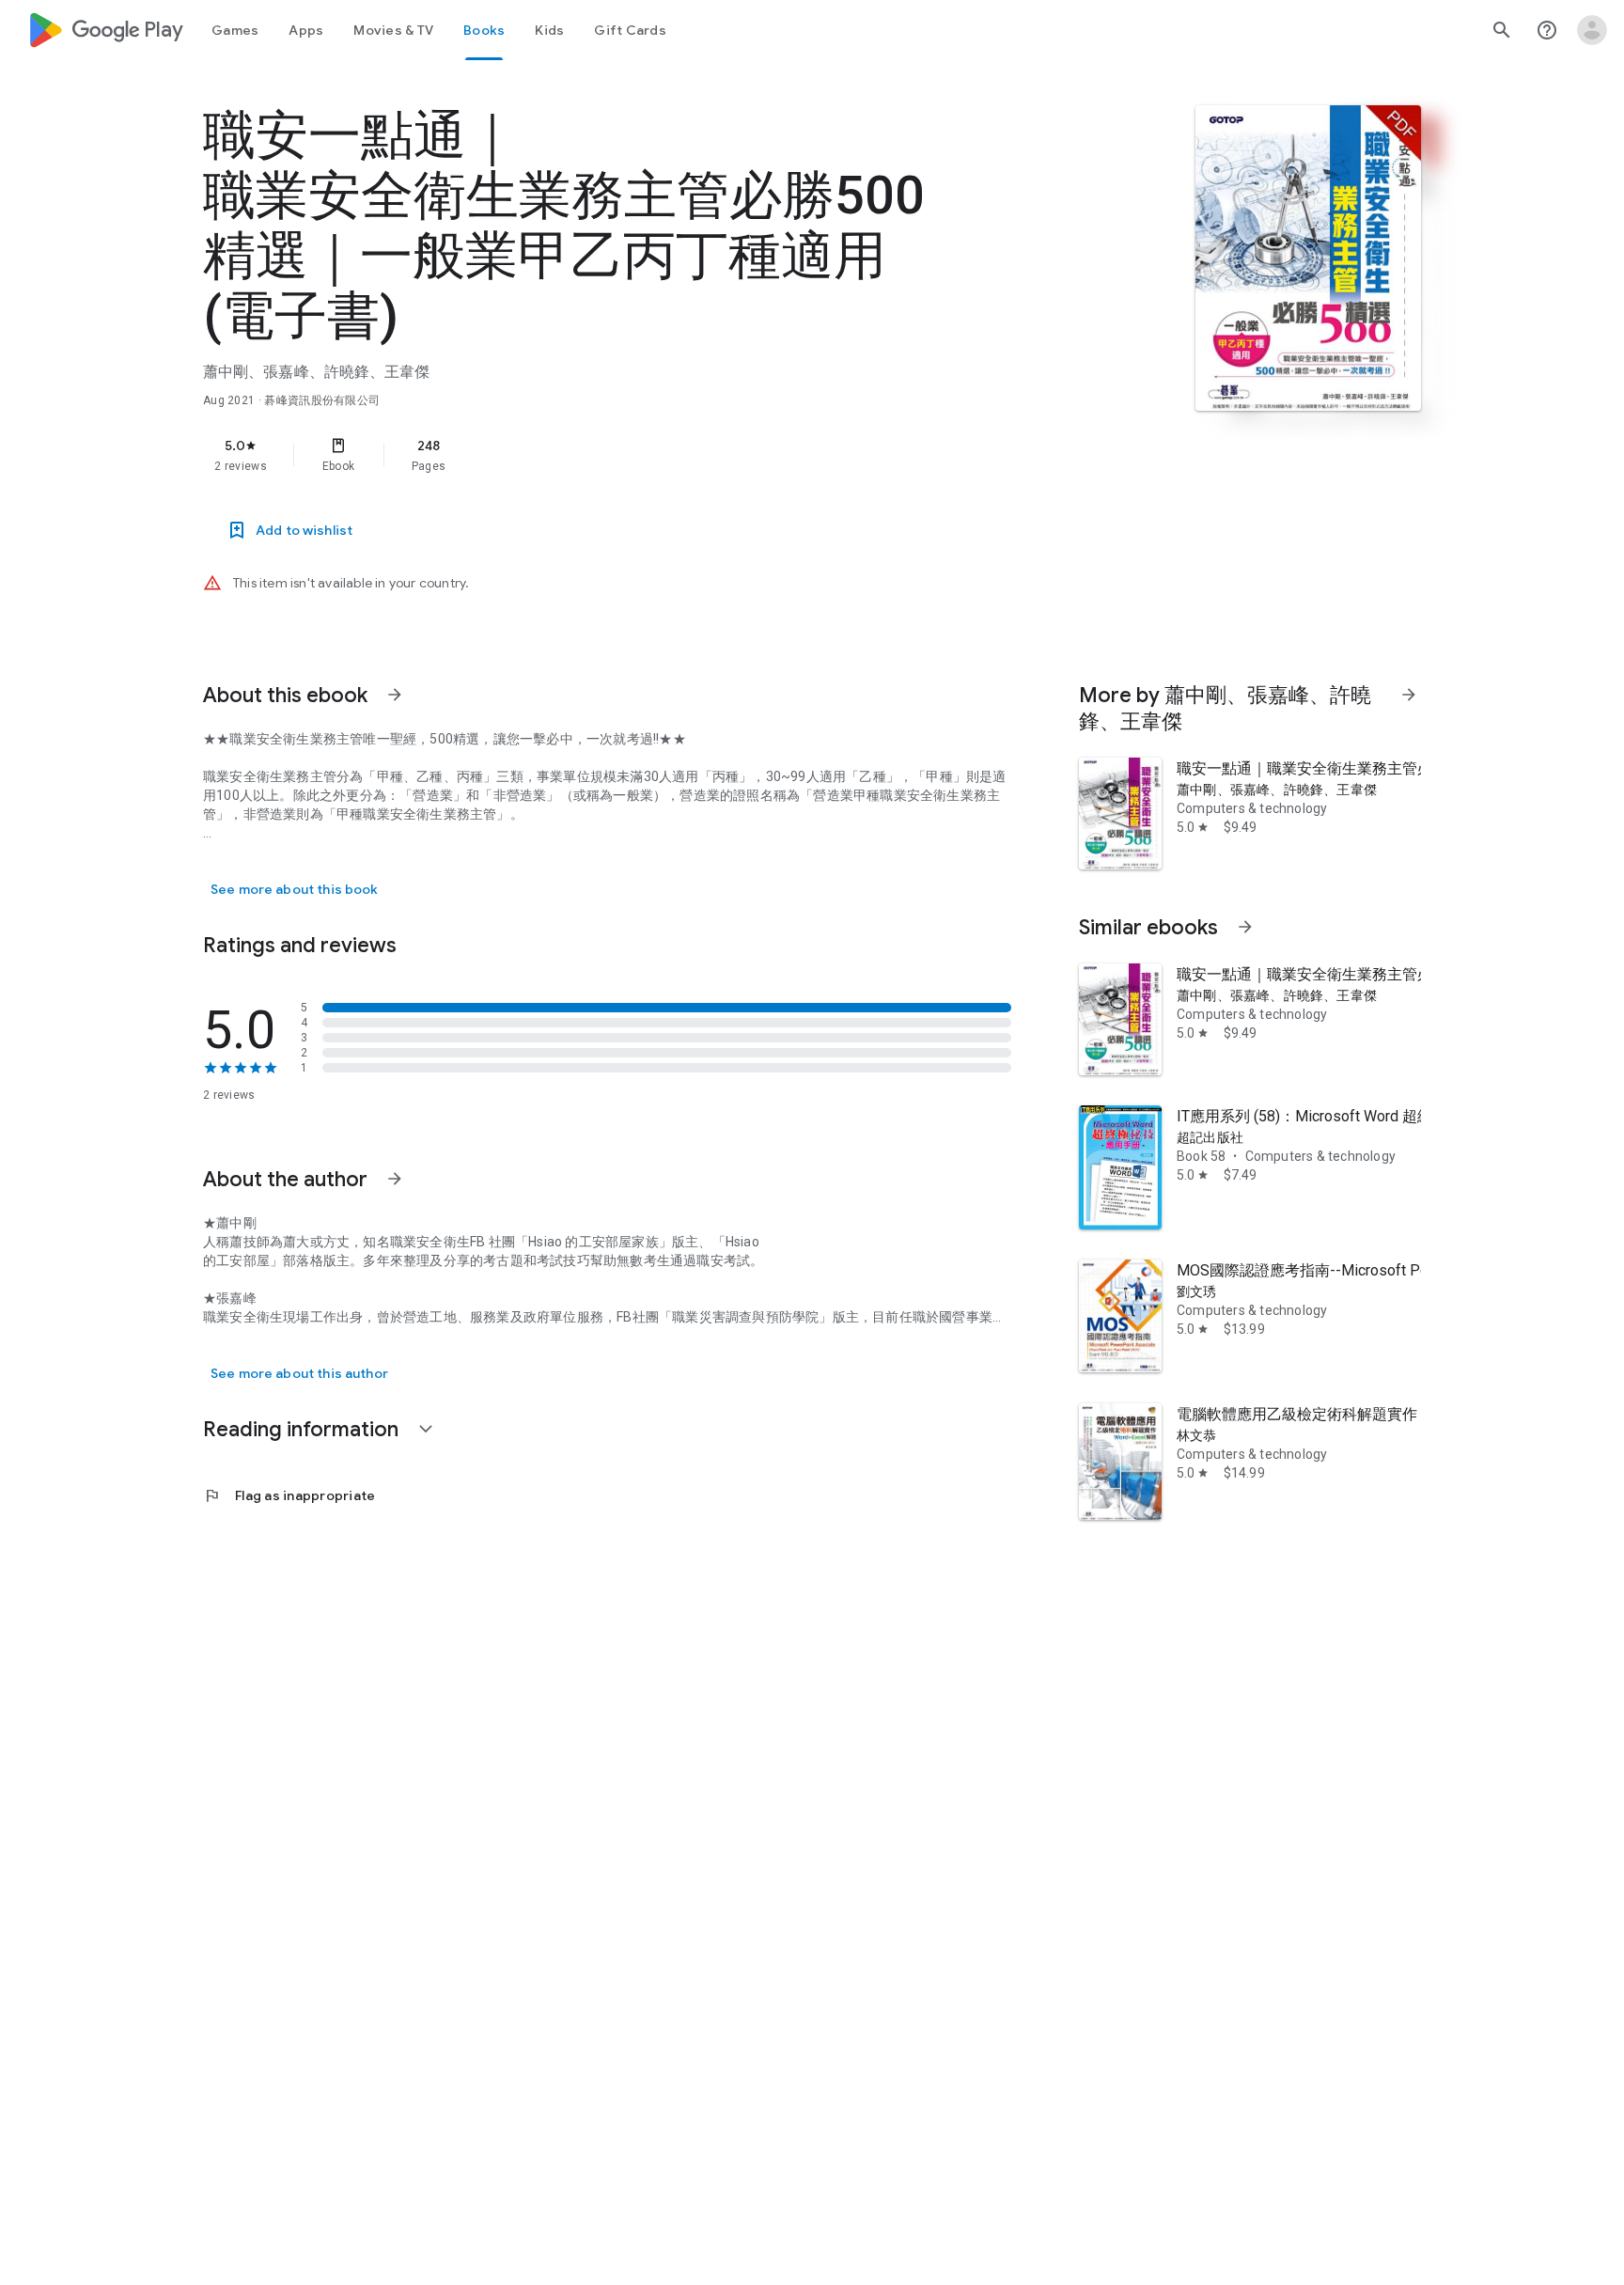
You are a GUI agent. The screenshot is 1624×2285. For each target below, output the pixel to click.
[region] (579, 455)
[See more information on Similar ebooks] (1245, 927)
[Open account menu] (1592, 30)
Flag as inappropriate (289, 1495)
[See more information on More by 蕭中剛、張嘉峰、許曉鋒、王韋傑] (1409, 695)
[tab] (235, 30)
